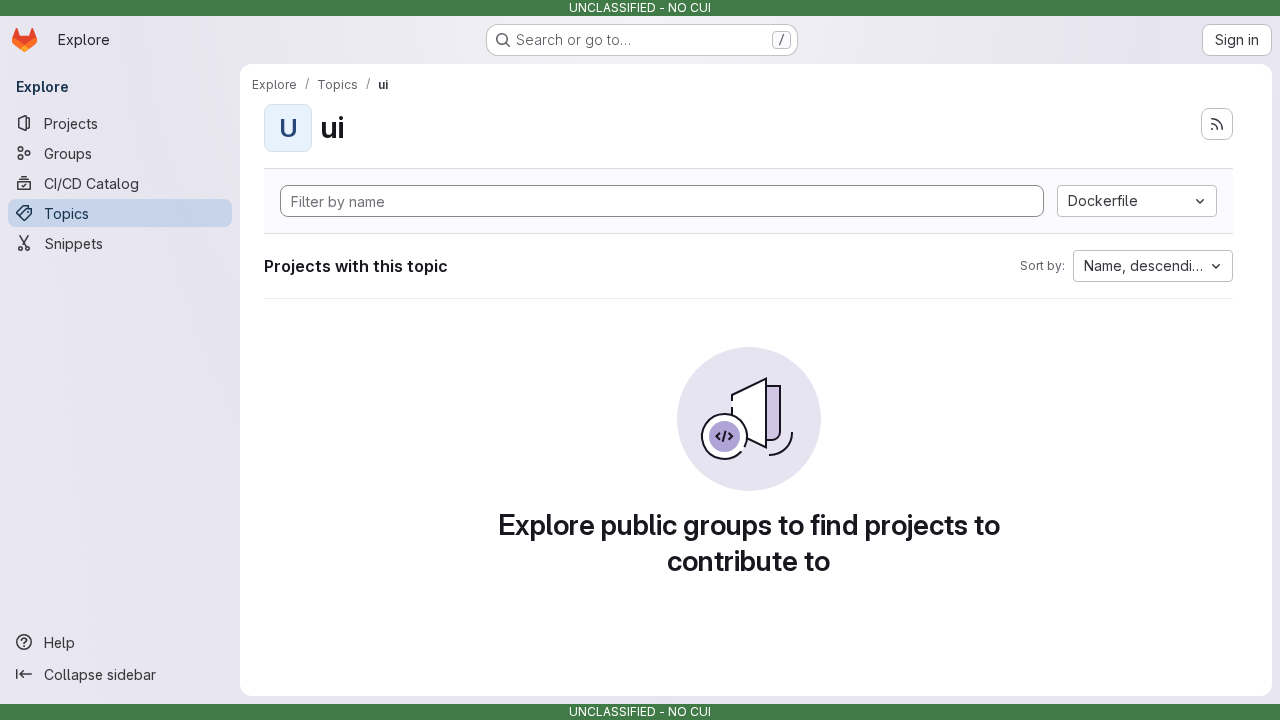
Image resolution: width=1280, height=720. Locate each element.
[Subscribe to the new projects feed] (1217, 124)
